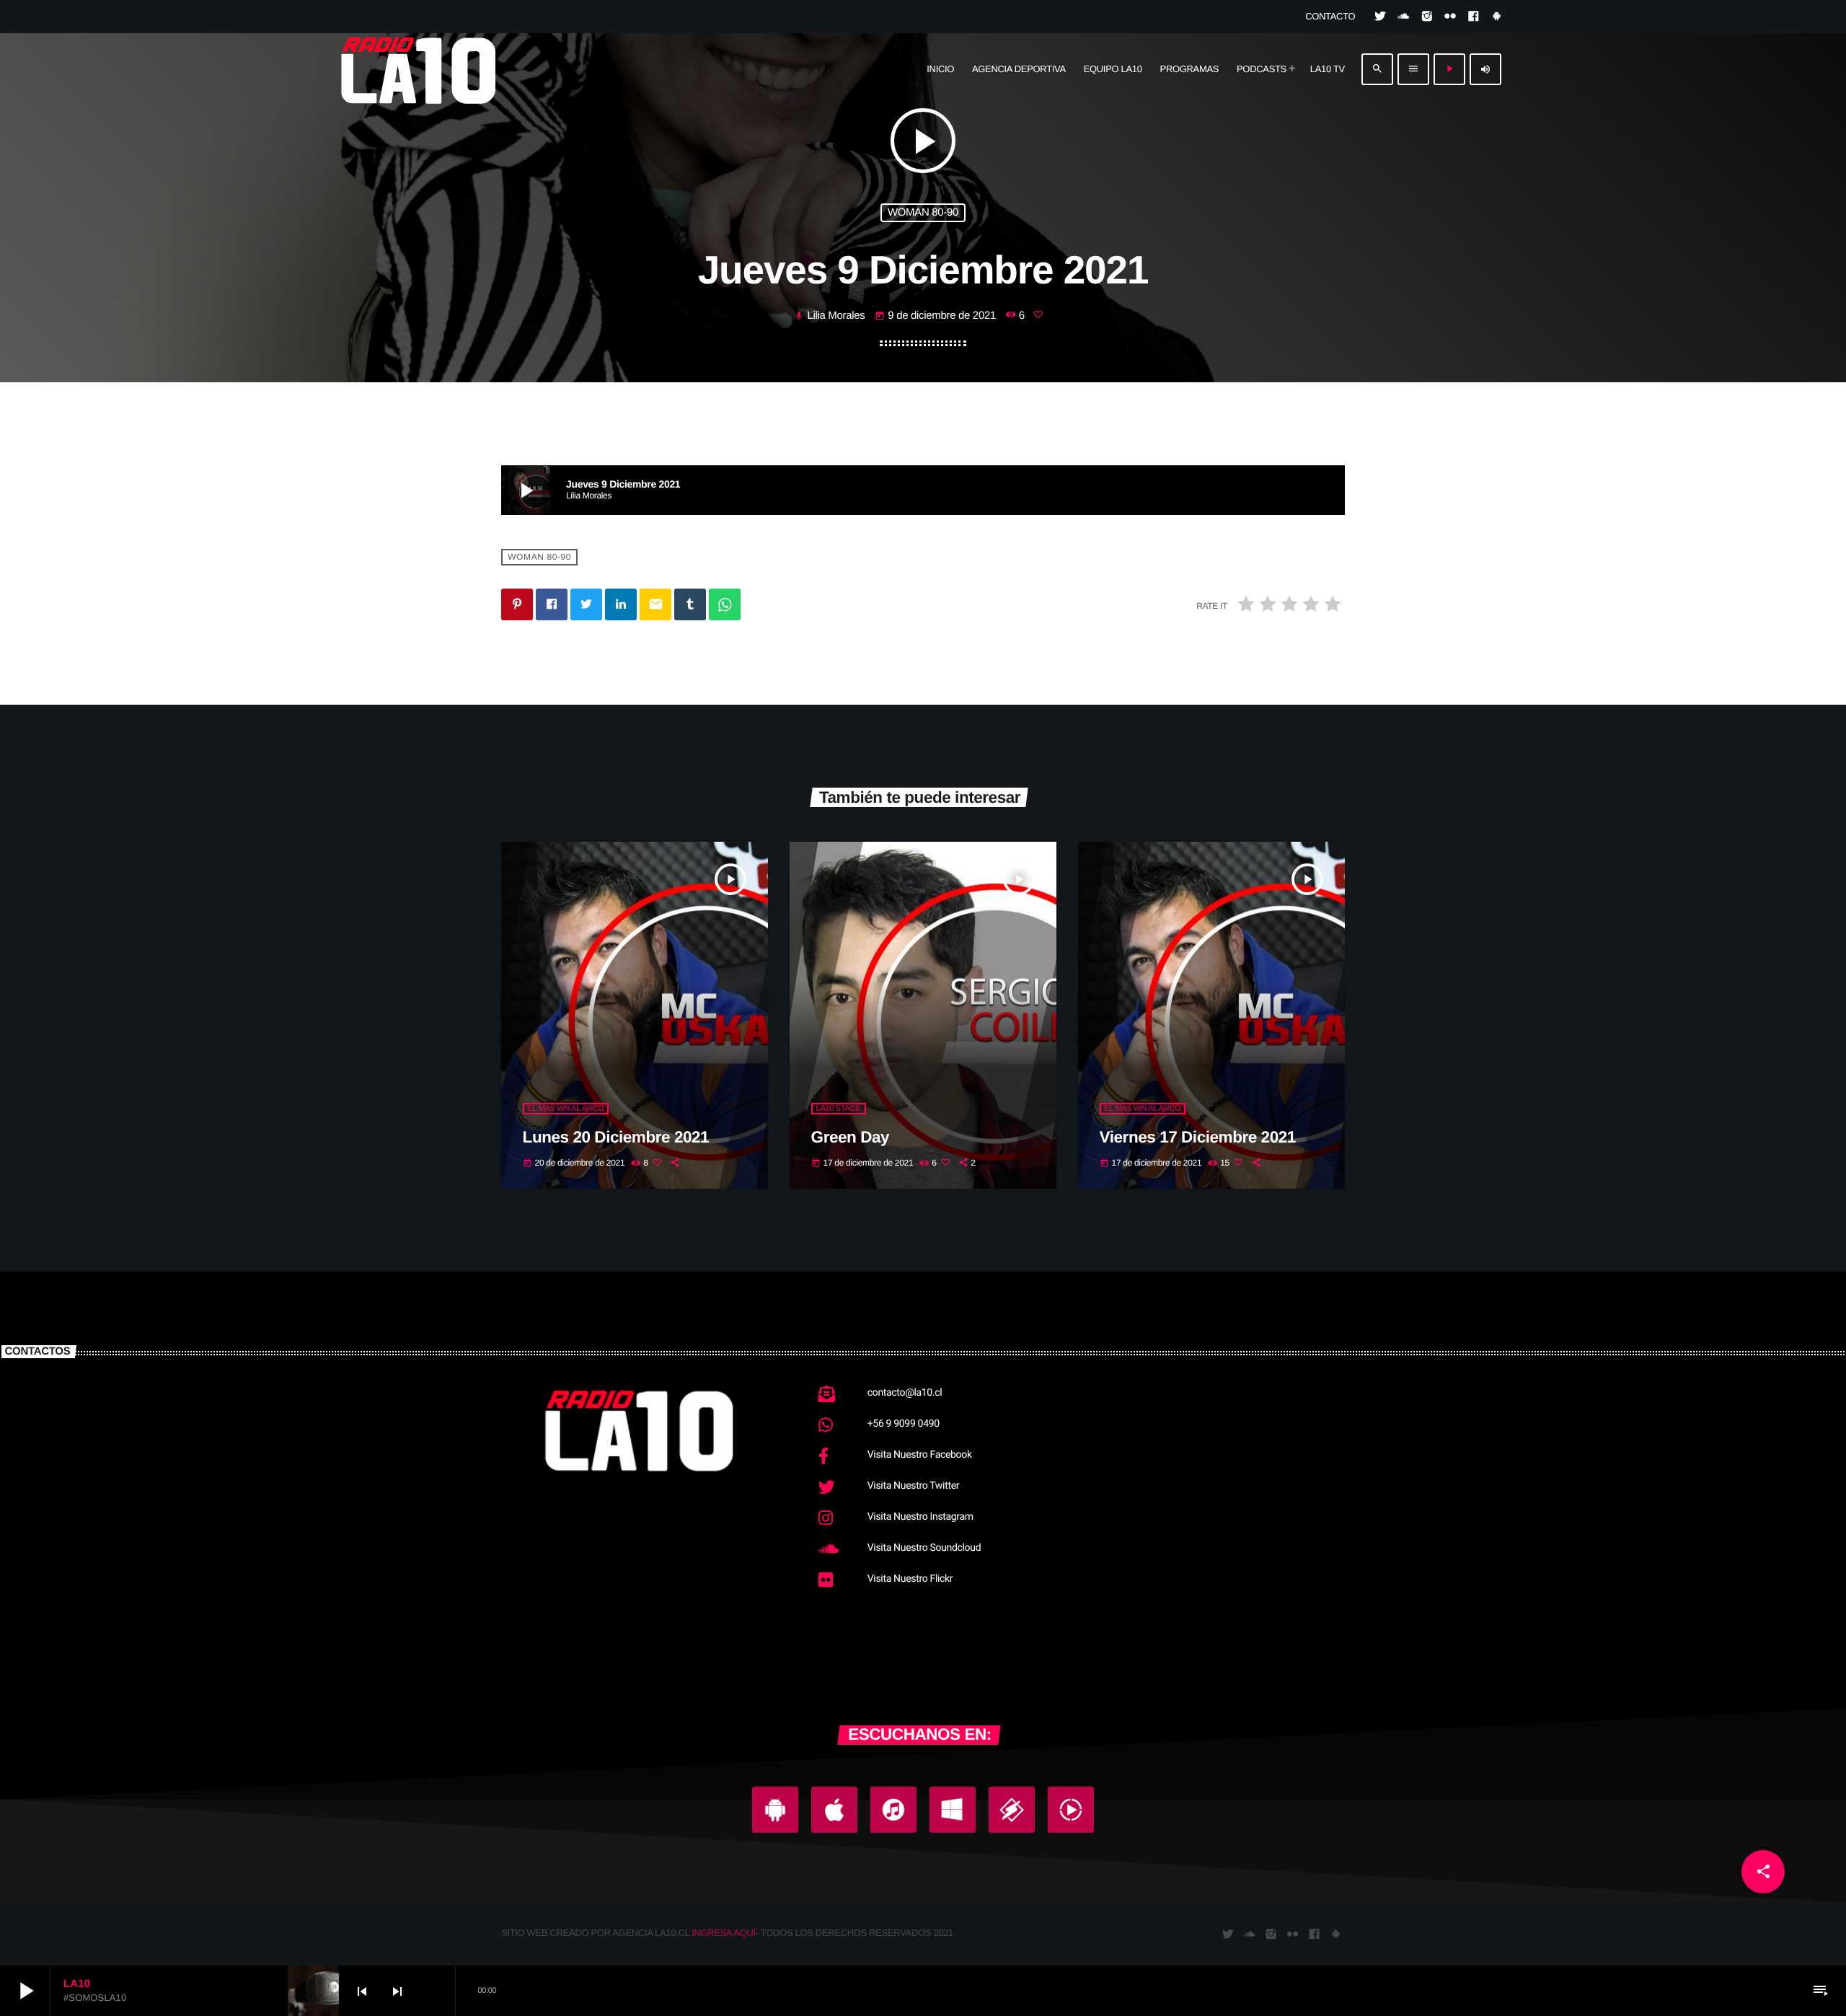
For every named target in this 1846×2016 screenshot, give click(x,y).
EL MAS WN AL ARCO (566, 1109)
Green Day (851, 1137)
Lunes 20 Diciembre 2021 (616, 1137)
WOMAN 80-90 (923, 212)
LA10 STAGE (839, 1109)
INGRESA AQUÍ (724, 1933)
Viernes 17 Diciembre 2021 (1198, 1137)
